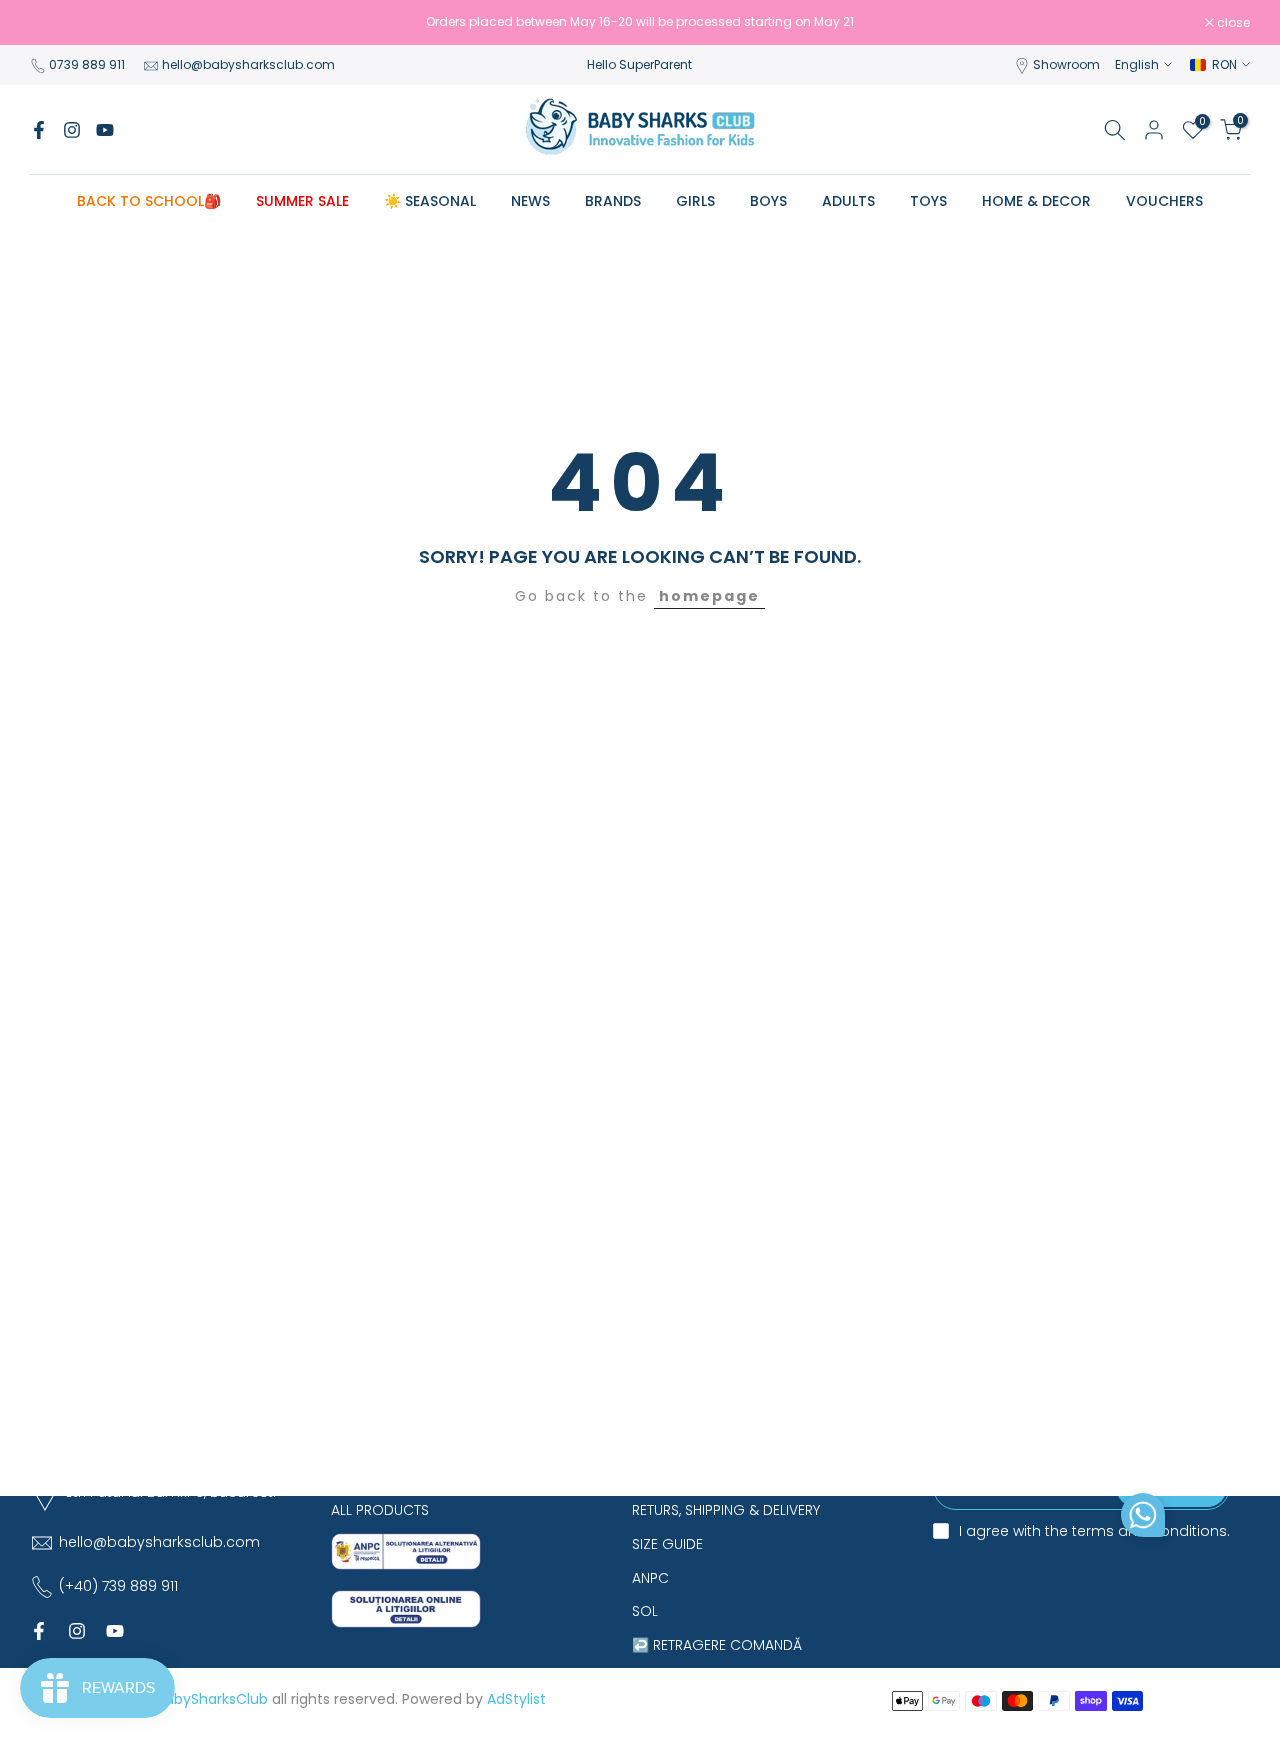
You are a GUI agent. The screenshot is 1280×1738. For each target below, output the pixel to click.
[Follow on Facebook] (39, 130)
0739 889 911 (87, 64)
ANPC (650, 1578)
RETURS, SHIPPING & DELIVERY (726, 1510)
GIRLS (695, 201)
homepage (709, 596)
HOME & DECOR (1036, 201)
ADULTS (848, 201)
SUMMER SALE (302, 201)
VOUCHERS (1164, 201)
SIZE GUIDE (667, 1544)
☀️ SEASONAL (430, 201)
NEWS (530, 201)
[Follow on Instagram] (72, 130)
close (57, 23)
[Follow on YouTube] (105, 130)
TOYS (928, 201)
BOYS (768, 201)
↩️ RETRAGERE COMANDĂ (717, 1645)
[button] (1143, 1520)
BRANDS (613, 201)
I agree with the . (1094, 1531)
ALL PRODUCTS (380, 1510)
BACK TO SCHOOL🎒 (149, 201)
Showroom (1066, 64)
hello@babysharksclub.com (248, 64)
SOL (645, 1611)
